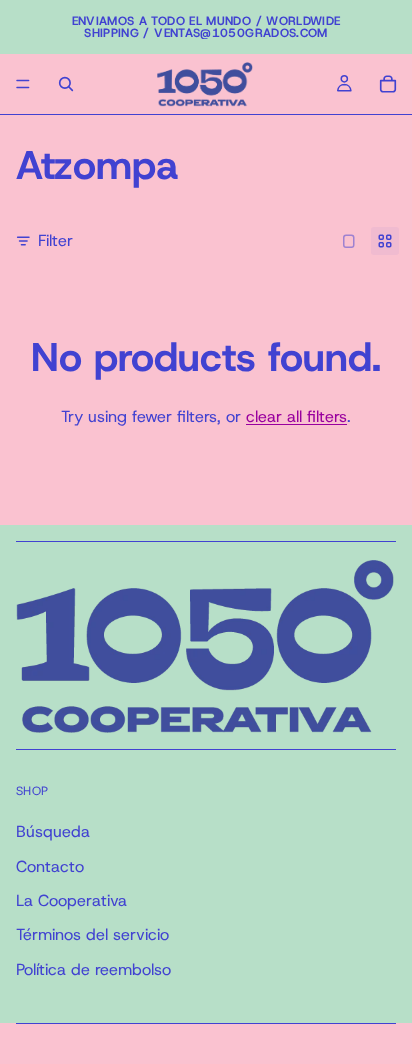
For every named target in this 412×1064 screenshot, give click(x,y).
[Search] (66, 84)
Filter (55, 240)
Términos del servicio (92, 934)
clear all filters (296, 416)
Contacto (50, 865)
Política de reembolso (93, 969)
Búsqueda (53, 831)
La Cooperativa (71, 900)
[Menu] (23, 84)
